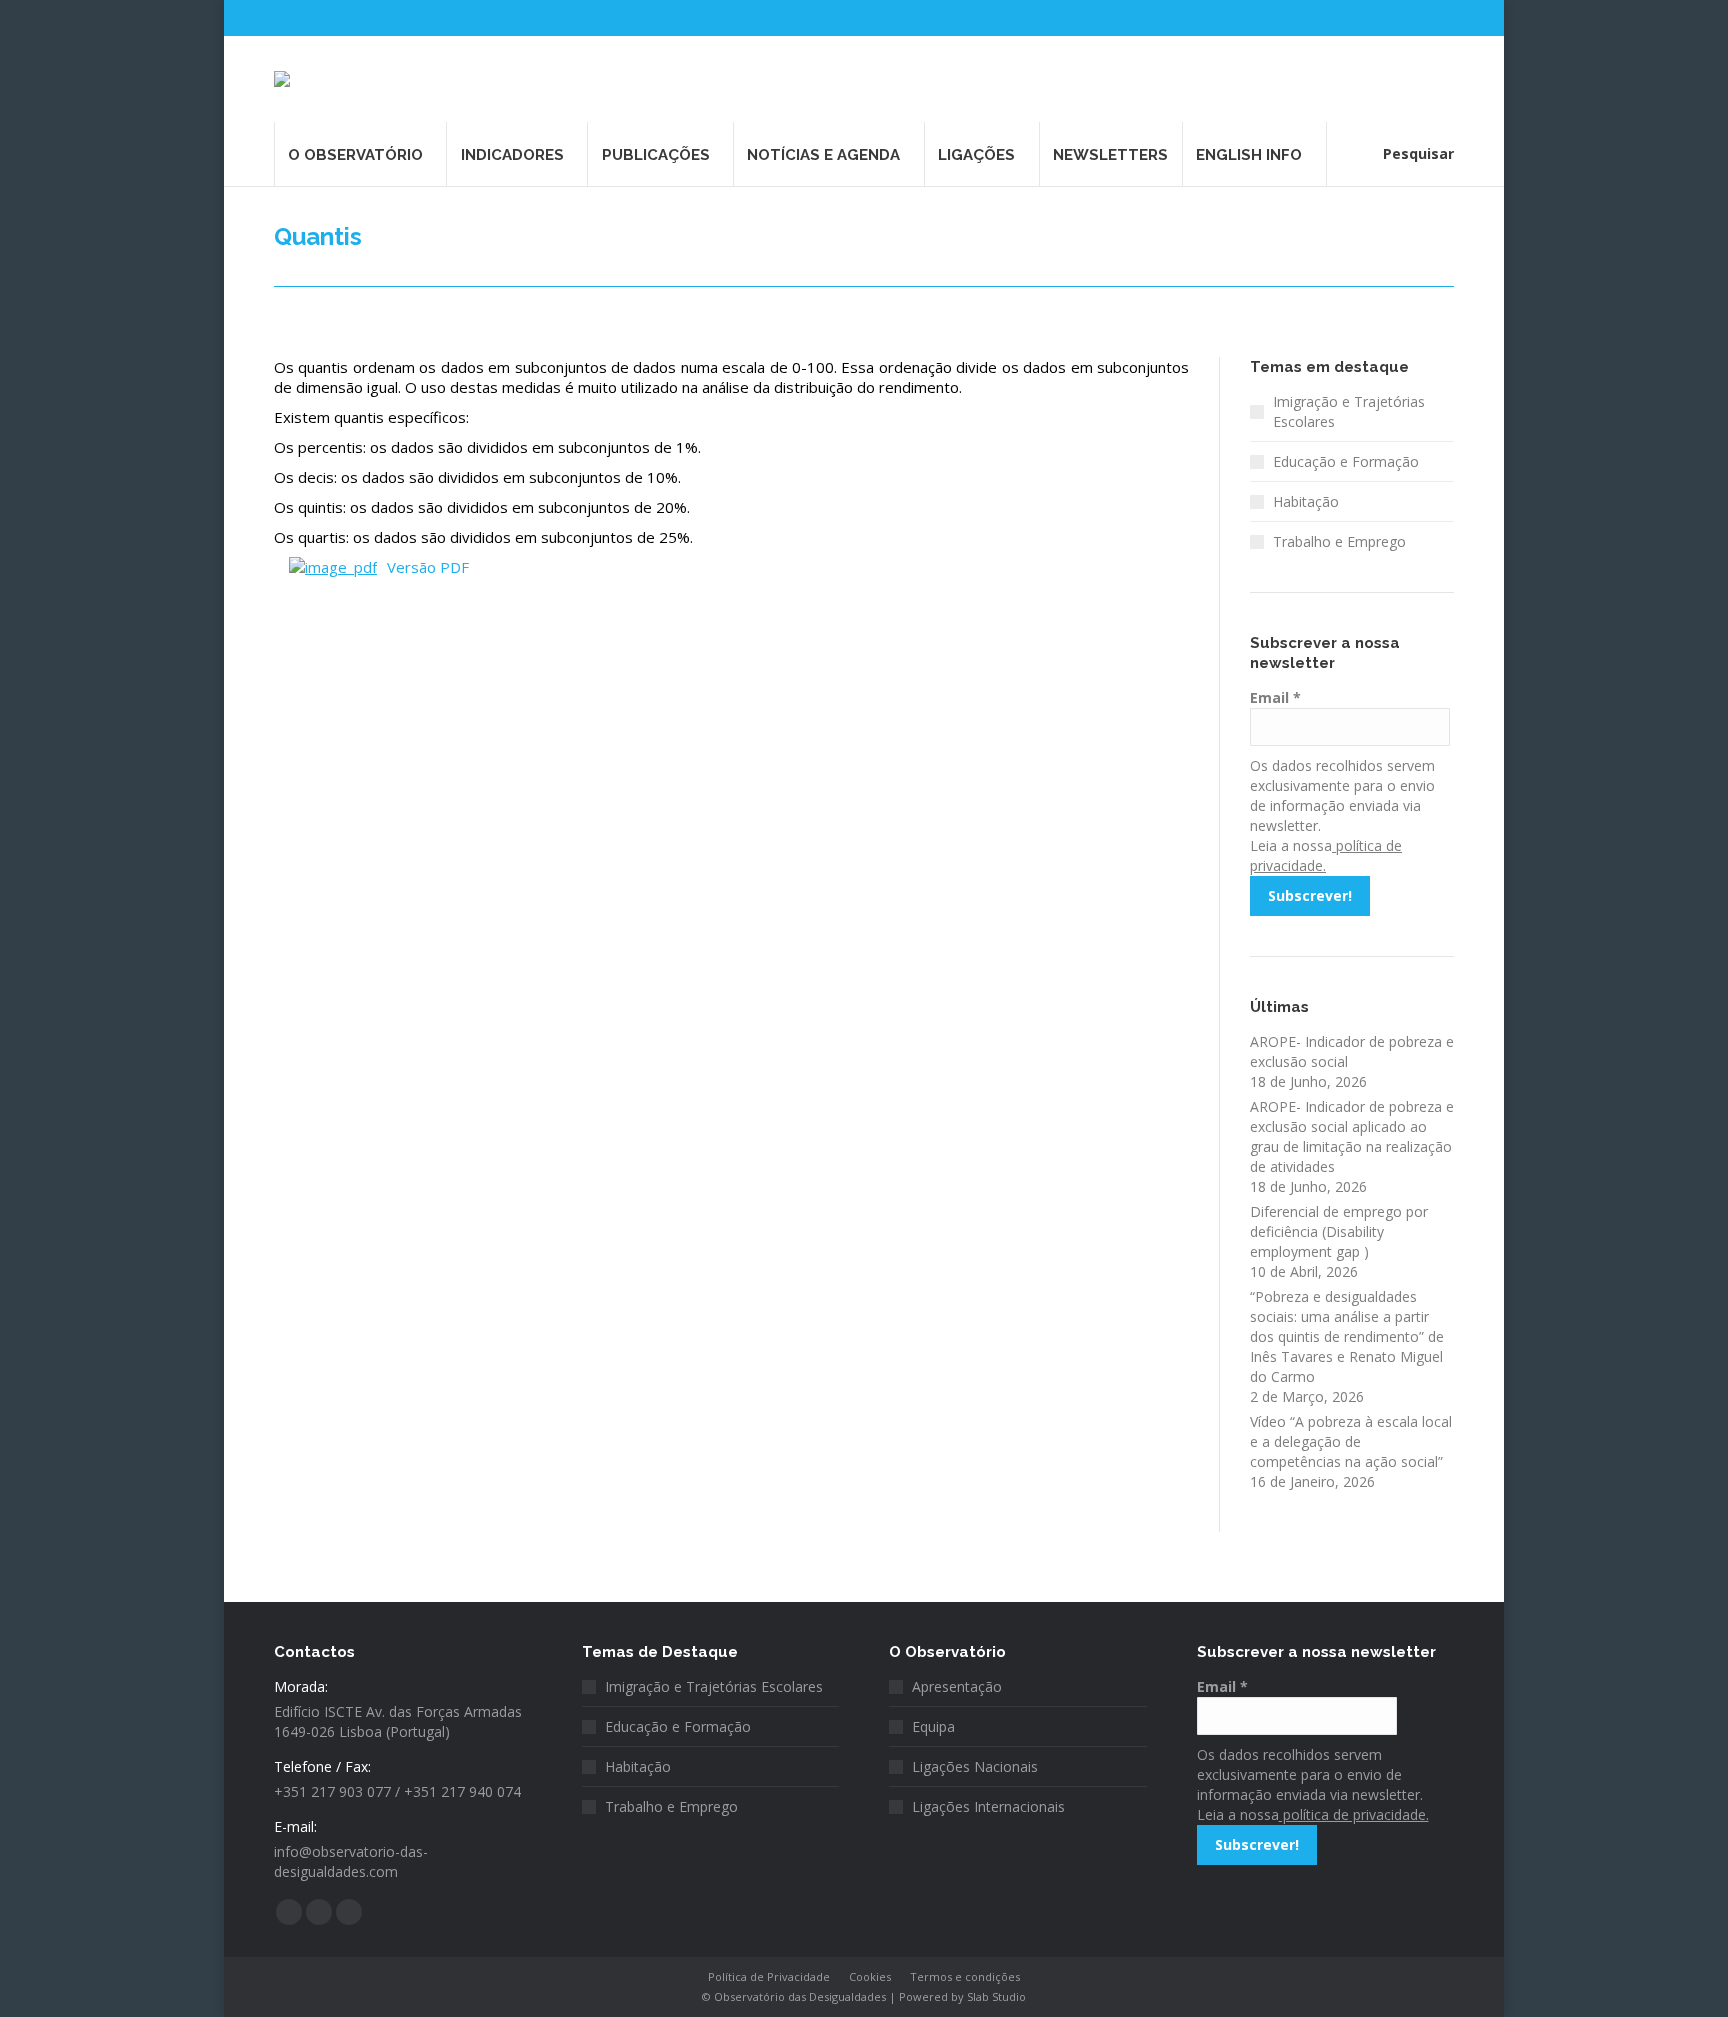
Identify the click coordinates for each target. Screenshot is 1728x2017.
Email (1275, 697)
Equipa (933, 1726)
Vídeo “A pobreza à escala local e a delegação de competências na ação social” (1351, 1441)
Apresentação (957, 1686)
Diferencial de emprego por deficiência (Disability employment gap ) (1339, 1231)
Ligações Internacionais (988, 1806)
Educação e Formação (1346, 461)
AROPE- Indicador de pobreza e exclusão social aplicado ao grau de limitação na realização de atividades (1352, 1136)
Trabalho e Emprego (1339, 541)
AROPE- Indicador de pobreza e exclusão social (1352, 1051)
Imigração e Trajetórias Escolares (1349, 411)
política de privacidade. (1354, 1814)
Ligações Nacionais (975, 1766)
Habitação (1306, 501)
